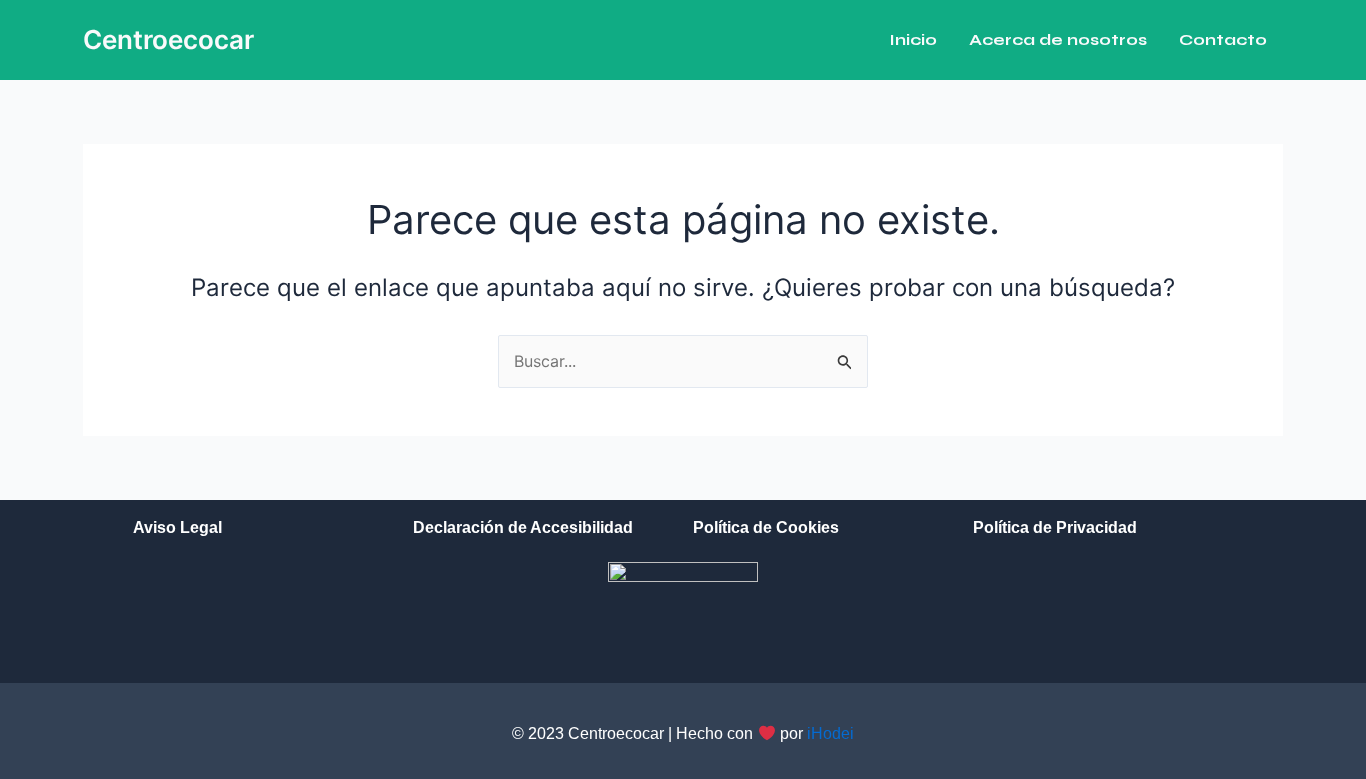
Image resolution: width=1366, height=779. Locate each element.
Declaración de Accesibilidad (523, 527)
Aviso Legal (177, 527)
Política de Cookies (766, 527)
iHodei (830, 733)
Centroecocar (168, 39)
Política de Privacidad (1055, 527)
